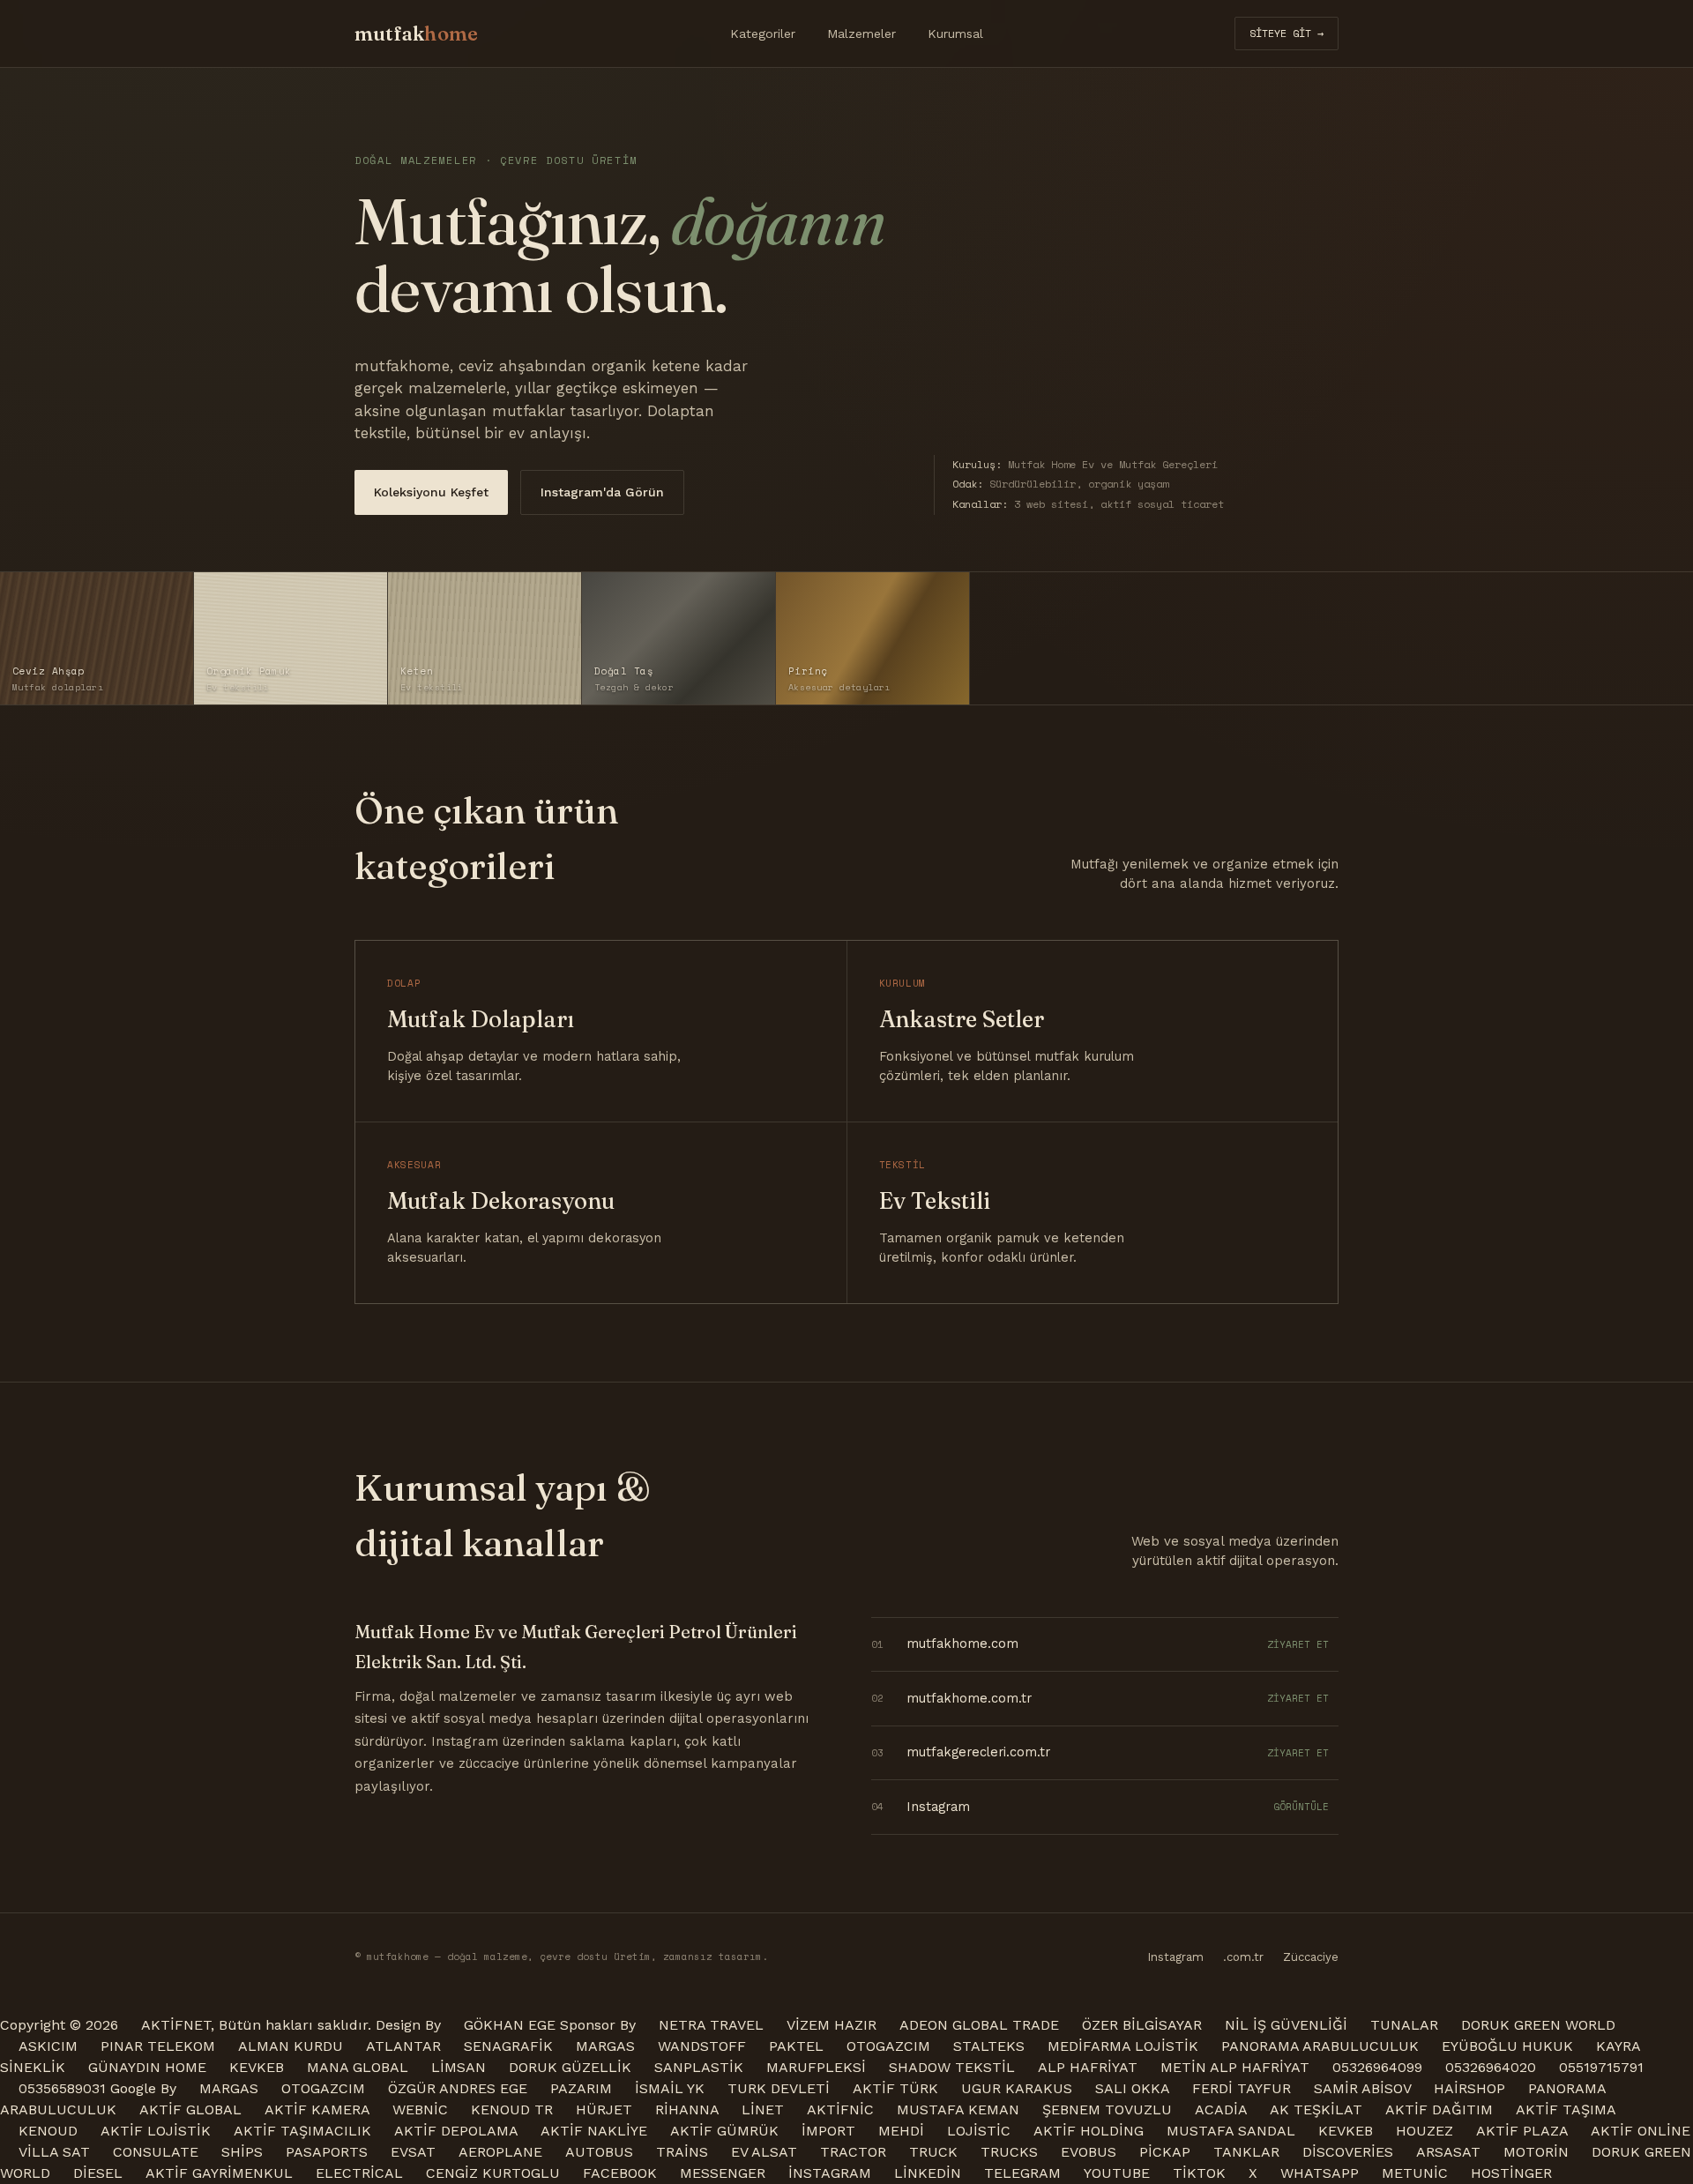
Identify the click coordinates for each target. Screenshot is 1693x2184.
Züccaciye (1311, 1957)
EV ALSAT (764, 2152)
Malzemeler (861, 34)
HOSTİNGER (1511, 2173)
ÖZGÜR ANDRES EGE (458, 2088)
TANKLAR (1246, 2152)
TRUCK (933, 2152)
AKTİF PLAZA (1522, 2131)
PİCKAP (1165, 2152)
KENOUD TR (512, 2109)
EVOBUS (1089, 2152)
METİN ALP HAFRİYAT (1235, 2067)
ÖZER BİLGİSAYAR (1142, 2025)
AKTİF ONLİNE (1641, 2131)
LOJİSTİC (979, 2131)
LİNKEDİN (928, 2173)
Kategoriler (763, 34)
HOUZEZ (1425, 2131)
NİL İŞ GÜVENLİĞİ (1286, 2025)
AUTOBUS (599, 2152)
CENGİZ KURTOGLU (493, 2173)
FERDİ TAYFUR (1242, 2088)
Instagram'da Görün (602, 492)
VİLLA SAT (54, 2152)
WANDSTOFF (702, 2046)
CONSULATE (156, 2152)
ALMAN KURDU (291, 2046)
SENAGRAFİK (508, 2046)
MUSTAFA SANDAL (1231, 2131)
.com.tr (1243, 1957)
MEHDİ (901, 2131)
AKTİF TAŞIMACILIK (302, 2131)
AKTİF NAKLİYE (594, 2131)
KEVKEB (257, 2067)
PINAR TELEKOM (158, 2046)
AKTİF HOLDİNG (1089, 2131)
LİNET (763, 2109)
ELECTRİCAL (359, 2173)
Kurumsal (955, 34)
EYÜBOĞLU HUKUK (1507, 2046)
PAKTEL (796, 2046)
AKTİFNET (176, 2025)
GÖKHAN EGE (512, 2025)
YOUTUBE (1117, 2173)
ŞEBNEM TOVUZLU (1107, 2109)
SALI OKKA (1132, 2088)
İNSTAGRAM (830, 2173)
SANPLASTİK (699, 2067)
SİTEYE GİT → (1287, 33)
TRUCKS (1009, 2152)
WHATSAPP (1320, 2173)
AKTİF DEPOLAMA (456, 2131)
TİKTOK (1199, 2173)
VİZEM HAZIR (832, 2025)
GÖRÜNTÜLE (1301, 1807)
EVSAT (413, 2152)
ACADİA (1221, 2109)
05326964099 (1377, 2067)
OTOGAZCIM (888, 2046)
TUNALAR (1404, 2025)
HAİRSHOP (1469, 2088)
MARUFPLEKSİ (816, 2067)
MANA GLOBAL (358, 2067)
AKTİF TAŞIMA (1566, 2109)
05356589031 (62, 2088)
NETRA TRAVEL (711, 2025)
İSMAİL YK (670, 2088)
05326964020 (1491, 2067)
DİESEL (98, 2173)
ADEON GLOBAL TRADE (979, 2025)
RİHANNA (687, 2109)
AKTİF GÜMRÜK (724, 2131)
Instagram (1175, 1957)
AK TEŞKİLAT (1316, 2109)
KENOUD (48, 2131)
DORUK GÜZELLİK (570, 2067)
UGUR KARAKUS (1017, 2088)
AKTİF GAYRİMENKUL (219, 2173)
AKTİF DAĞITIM (1439, 2109)
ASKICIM (48, 2046)
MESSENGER (723, 2173)
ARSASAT (1448, 2152)
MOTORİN (1536, 2152)
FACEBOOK (620, 2173)
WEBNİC (420, 2109)
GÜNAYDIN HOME (147, 2067)
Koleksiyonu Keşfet (431, 492)
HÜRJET (604, 2109)
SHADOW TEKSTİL (952, 2067)
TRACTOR (853, 2152)
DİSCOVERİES (1348, 2152)
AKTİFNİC (840, 2109)
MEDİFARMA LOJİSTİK (1123, 2046)
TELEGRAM (1022, 2173)
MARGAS (605, 2046)
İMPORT (828, 2131)
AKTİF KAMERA (317, 2109)
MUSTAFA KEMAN (958, 2109)
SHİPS (242, 2152)
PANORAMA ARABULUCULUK (1320, 2046)
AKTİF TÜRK (895, 2088)
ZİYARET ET (1298, 1644)
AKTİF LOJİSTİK (156, 2131)
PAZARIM (581, 2088)
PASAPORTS (327, 2152)
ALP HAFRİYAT (1088, 2067)
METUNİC (1415, 2173)
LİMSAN (459, 2067)
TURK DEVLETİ (779, 2088)
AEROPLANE (500, 2152)
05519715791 (1601, 2067)
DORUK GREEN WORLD (1538, 2025)
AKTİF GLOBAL (190, 2109)
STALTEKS (989, 2046)
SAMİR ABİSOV (1362, 2088)
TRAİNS (682, 2152)
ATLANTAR (403, 2046)
